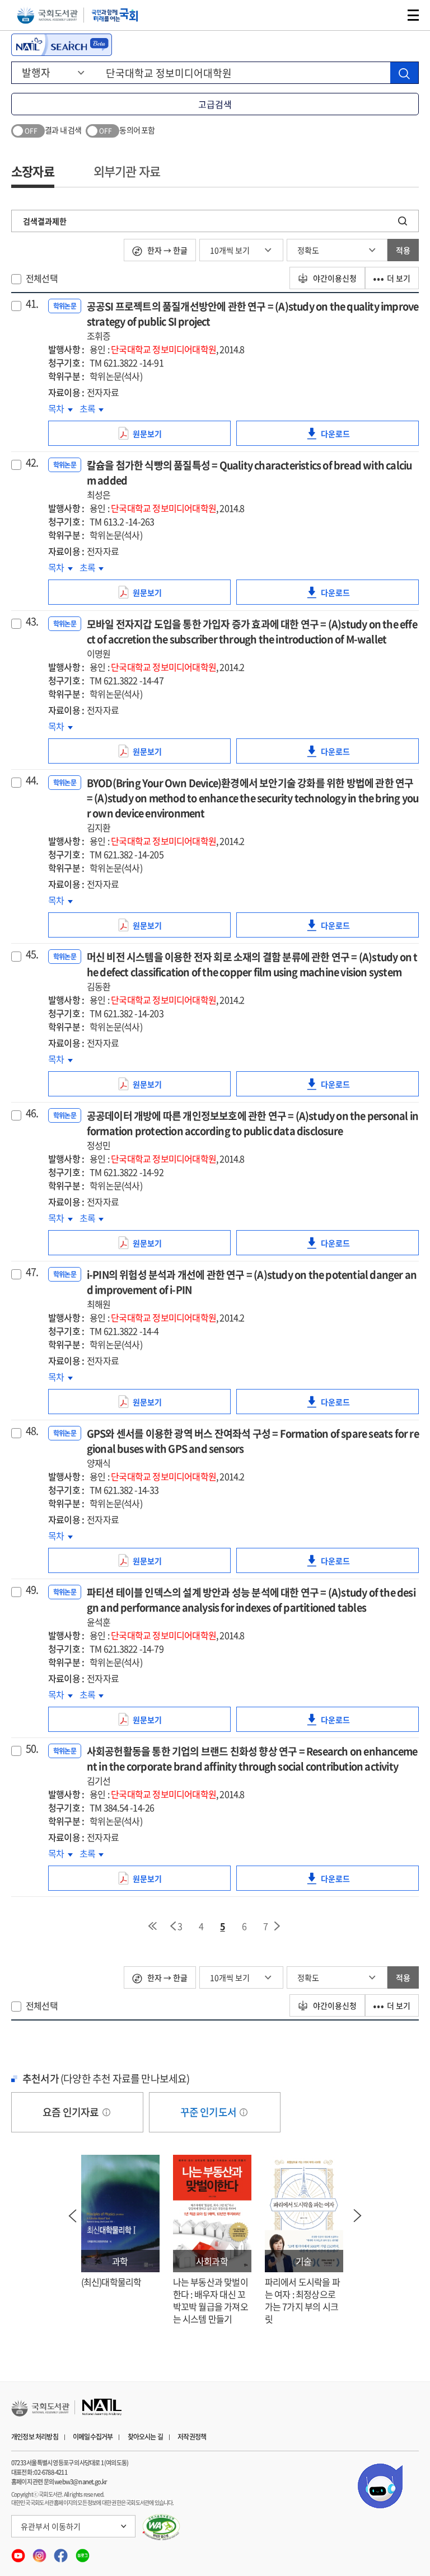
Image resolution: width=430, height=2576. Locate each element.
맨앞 (152, 1926)
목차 (60, 408)
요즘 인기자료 (72, 2112)
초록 (92, 408)
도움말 (106, 2112)
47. (32, 1272)
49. (32, 1590)
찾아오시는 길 (145, 2437)
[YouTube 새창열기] (19, 2552)
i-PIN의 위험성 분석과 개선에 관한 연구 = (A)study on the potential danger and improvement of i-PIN (252, 1289)
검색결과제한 (45, 221)
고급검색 (215, 104)
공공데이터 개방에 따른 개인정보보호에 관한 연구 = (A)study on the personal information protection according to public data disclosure (253, 1130)
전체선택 (42, 278)
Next (358, 2216)
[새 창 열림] (162, 2527)
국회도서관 (47, 15)
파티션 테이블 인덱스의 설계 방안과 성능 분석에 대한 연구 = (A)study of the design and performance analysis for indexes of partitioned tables (251, 1607)
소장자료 (33, 171)
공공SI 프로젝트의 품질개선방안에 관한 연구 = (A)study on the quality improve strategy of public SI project (253, 321)
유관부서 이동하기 (51, 2526)
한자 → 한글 (167, 250)
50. (32, 1749)
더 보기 (399, 278)
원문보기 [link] (162, 437)
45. (32, 954)
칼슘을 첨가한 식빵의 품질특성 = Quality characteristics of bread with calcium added (249, 479)
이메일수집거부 (93, 2437)
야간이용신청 (334, 278)
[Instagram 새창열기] (40, 2552)
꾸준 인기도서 (209, 2112)
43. (32, 621)
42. (32, 463)
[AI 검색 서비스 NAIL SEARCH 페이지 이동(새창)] (62, 45)
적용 (403, 250)
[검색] (404, 73)
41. (32, 304)
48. (32, 1431)
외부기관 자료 (127, 171)
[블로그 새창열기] (83, 2552)
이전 (173, 1926)
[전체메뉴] (413, 15)
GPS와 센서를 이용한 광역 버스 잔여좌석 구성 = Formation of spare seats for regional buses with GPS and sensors (253, 1448)
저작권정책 (192, 2437)
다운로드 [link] (350, 437)
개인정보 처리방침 (35, 2437)
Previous (73, 2216)
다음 (278, 1926)
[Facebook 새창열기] (62, 2552)
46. (32, 1113)
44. (32, 780)
